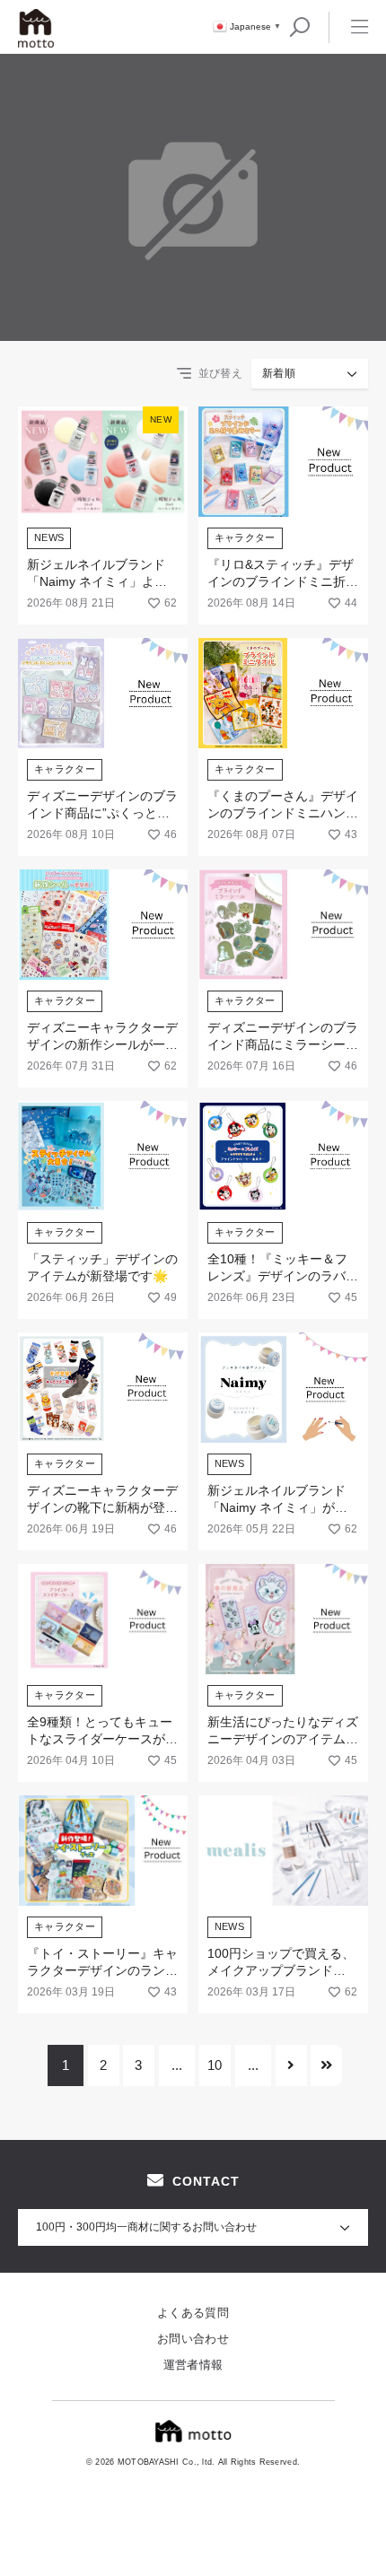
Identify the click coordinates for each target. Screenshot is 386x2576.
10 (215, 2065)
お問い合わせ (193, 2339)
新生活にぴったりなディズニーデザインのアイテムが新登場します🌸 (283, 1739)
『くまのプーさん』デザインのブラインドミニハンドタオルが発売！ (283, 813)
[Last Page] (326, 2065)
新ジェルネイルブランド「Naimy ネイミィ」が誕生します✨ (277, 1508)
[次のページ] (291, 2065)
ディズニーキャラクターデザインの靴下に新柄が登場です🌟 (102, 1508)
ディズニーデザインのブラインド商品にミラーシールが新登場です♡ (283, 1045)
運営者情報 (193, 2365)
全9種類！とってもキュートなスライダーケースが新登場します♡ (102, 1739)
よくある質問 (193, 2313)
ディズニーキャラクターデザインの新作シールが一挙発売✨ (102, 1045)
